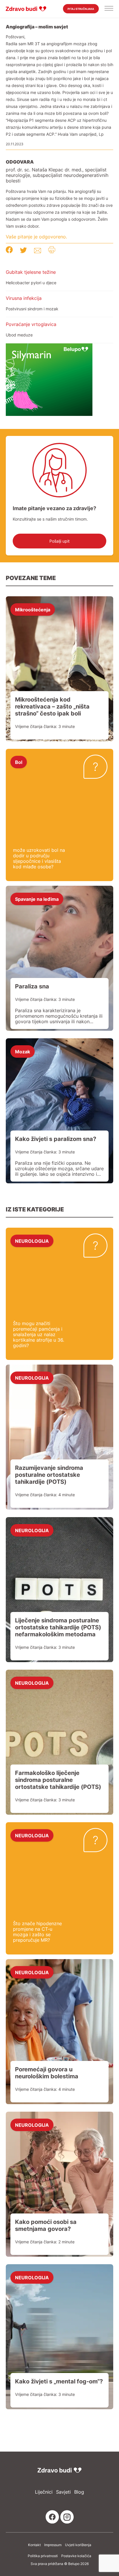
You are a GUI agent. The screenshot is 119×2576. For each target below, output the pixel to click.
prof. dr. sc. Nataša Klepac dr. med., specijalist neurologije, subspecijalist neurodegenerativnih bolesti (57, 175)
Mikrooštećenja (33, 609)
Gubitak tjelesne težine (31, 272)
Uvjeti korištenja (78, 2545)
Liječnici (44, 2492)
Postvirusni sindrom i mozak (32, 309)
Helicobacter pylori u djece (31, 283)
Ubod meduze (19, 335)
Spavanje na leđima (37, 899)
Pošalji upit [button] (59, 541)
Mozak (23, 1051)
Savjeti (63, 2492)
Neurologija (32, 1241)
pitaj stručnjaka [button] (81, 9)
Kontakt (34, 2545)
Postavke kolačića (76, 2556)
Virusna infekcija (24, 298)
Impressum (53, 2545)
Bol (19, 762)
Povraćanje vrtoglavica (31, 324)
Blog (79, 2492)
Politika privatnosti (43, 2556)
